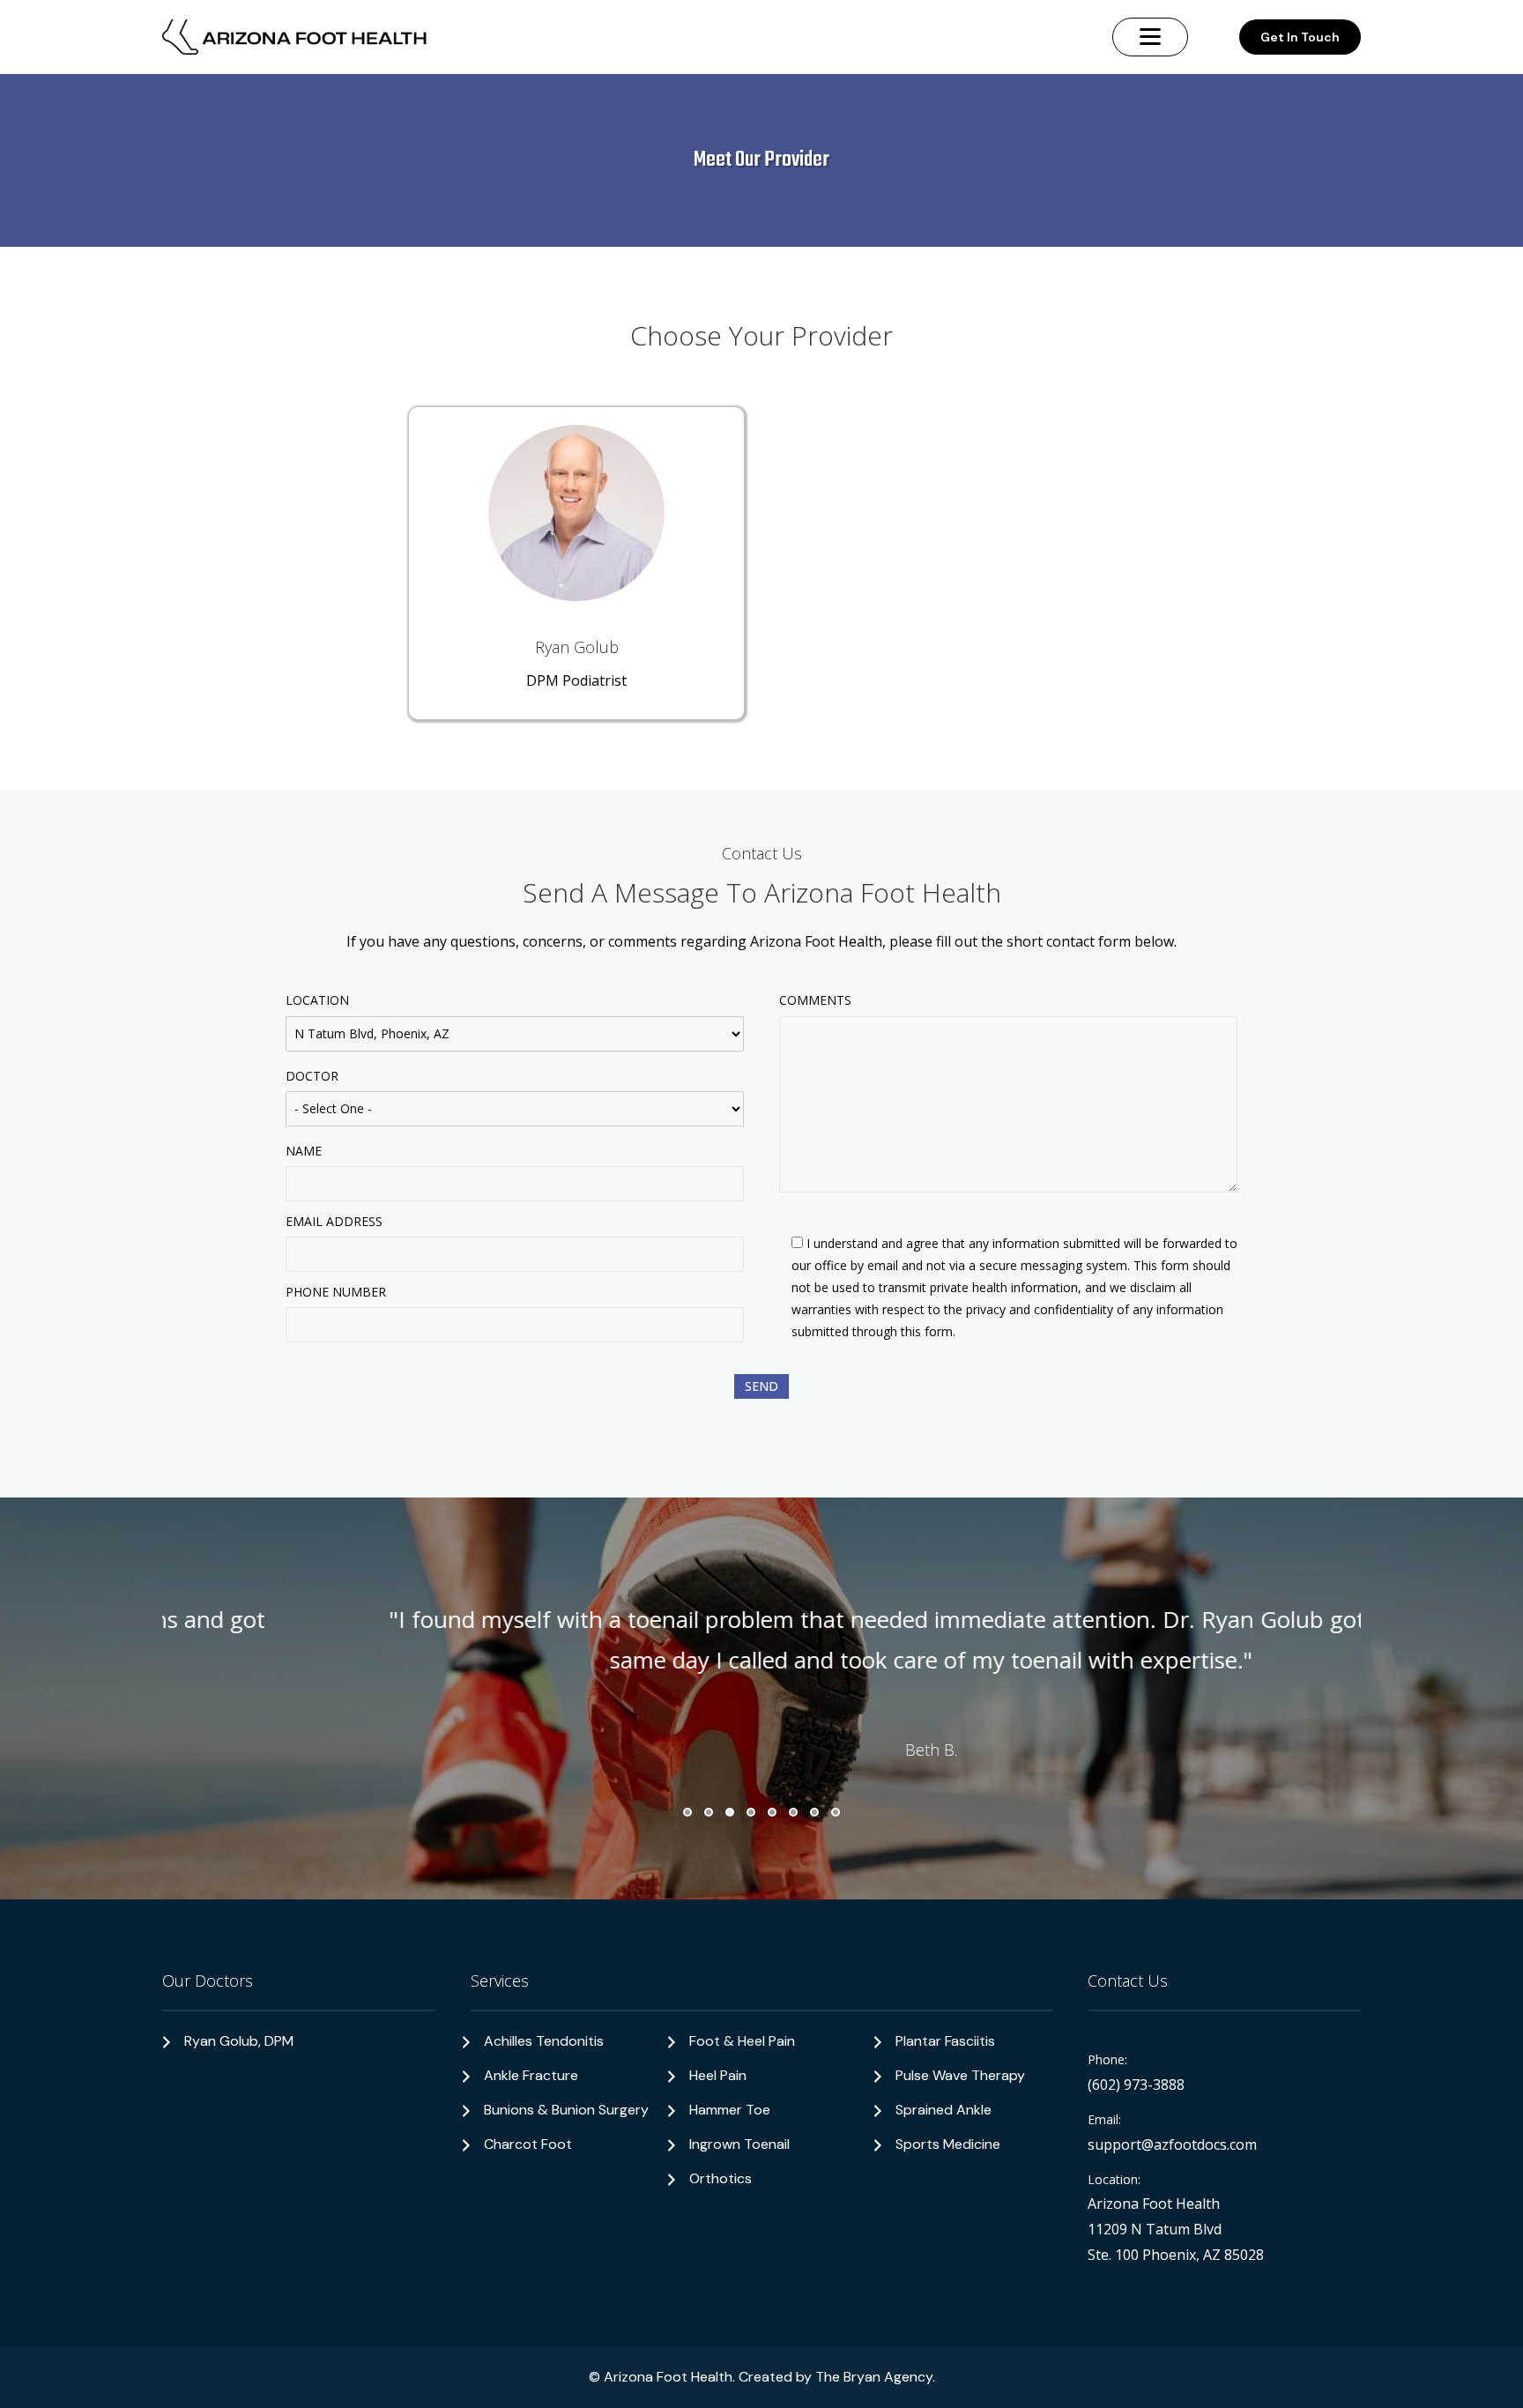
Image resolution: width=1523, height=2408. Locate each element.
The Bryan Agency (874, 2377)
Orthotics (721, 2178)
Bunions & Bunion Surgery (566, 2110)
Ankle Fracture (531, 2075)
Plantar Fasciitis (945, 2041)
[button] (687, 1812)
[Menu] (1150, 37)
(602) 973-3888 (1136, 2085)
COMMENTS (815, 1000)
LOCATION (317, 1000)
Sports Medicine (948, 2144)
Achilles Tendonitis (544, 2041)
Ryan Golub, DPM (239, 2041)
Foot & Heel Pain (742, 2041)
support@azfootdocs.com (1172, 2144)
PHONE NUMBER (336, 1292)
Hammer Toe (730, 2110)
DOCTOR (312, 1076)
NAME (304, 1151)
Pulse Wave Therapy (960, 2075)
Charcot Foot (528, 2144)
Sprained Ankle (944, 2110)
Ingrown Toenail (739, 2144)
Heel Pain (718, 2075)
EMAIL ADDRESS (334, 1221)
